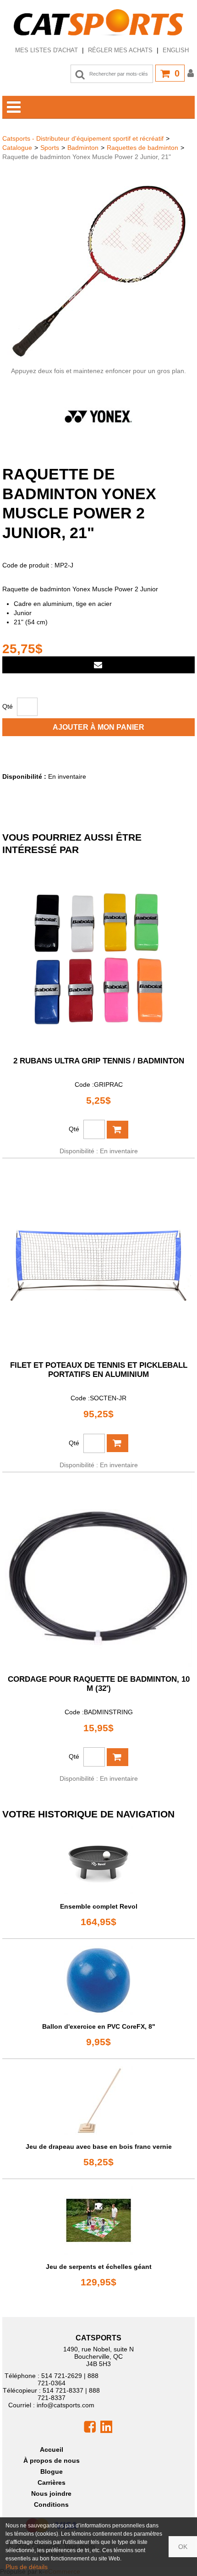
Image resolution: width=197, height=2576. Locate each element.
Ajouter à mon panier (98, 727)
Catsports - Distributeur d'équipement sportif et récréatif (83, 138)
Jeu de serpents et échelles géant (99, 2267)
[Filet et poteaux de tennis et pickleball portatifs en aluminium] (98, 1259)
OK (183, 2547)
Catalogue (17, 148)
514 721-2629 (62, 2376)
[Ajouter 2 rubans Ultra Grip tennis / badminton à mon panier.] (118, 1130)
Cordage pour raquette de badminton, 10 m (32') (99, 1684)
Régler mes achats (120, 50)
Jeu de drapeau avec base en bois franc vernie (99, 2147)
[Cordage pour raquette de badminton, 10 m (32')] (98, 1573)
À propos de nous (52, 2460)
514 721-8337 (63, 2390)
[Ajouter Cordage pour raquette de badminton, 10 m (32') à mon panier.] (118, 1757)
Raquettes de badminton (142, 148)
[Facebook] (90, 2427)
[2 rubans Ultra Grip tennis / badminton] (98, 955)
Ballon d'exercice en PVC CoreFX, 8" (99, 2026)
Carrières (52, 2482)
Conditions (51, 2504)
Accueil (52, 2449)
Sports (50, 148)
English (176, 50)
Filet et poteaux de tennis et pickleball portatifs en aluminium (99, 1370)
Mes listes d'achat (47, 50)
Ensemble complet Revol (99, 1906)
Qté (8, 706)
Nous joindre (51, 2493)
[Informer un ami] (98, 665)
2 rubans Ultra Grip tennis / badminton (99, 1061)
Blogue (52, 2471)
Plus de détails (27, 2567)
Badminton (83, 148)
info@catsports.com (66, 2405)
